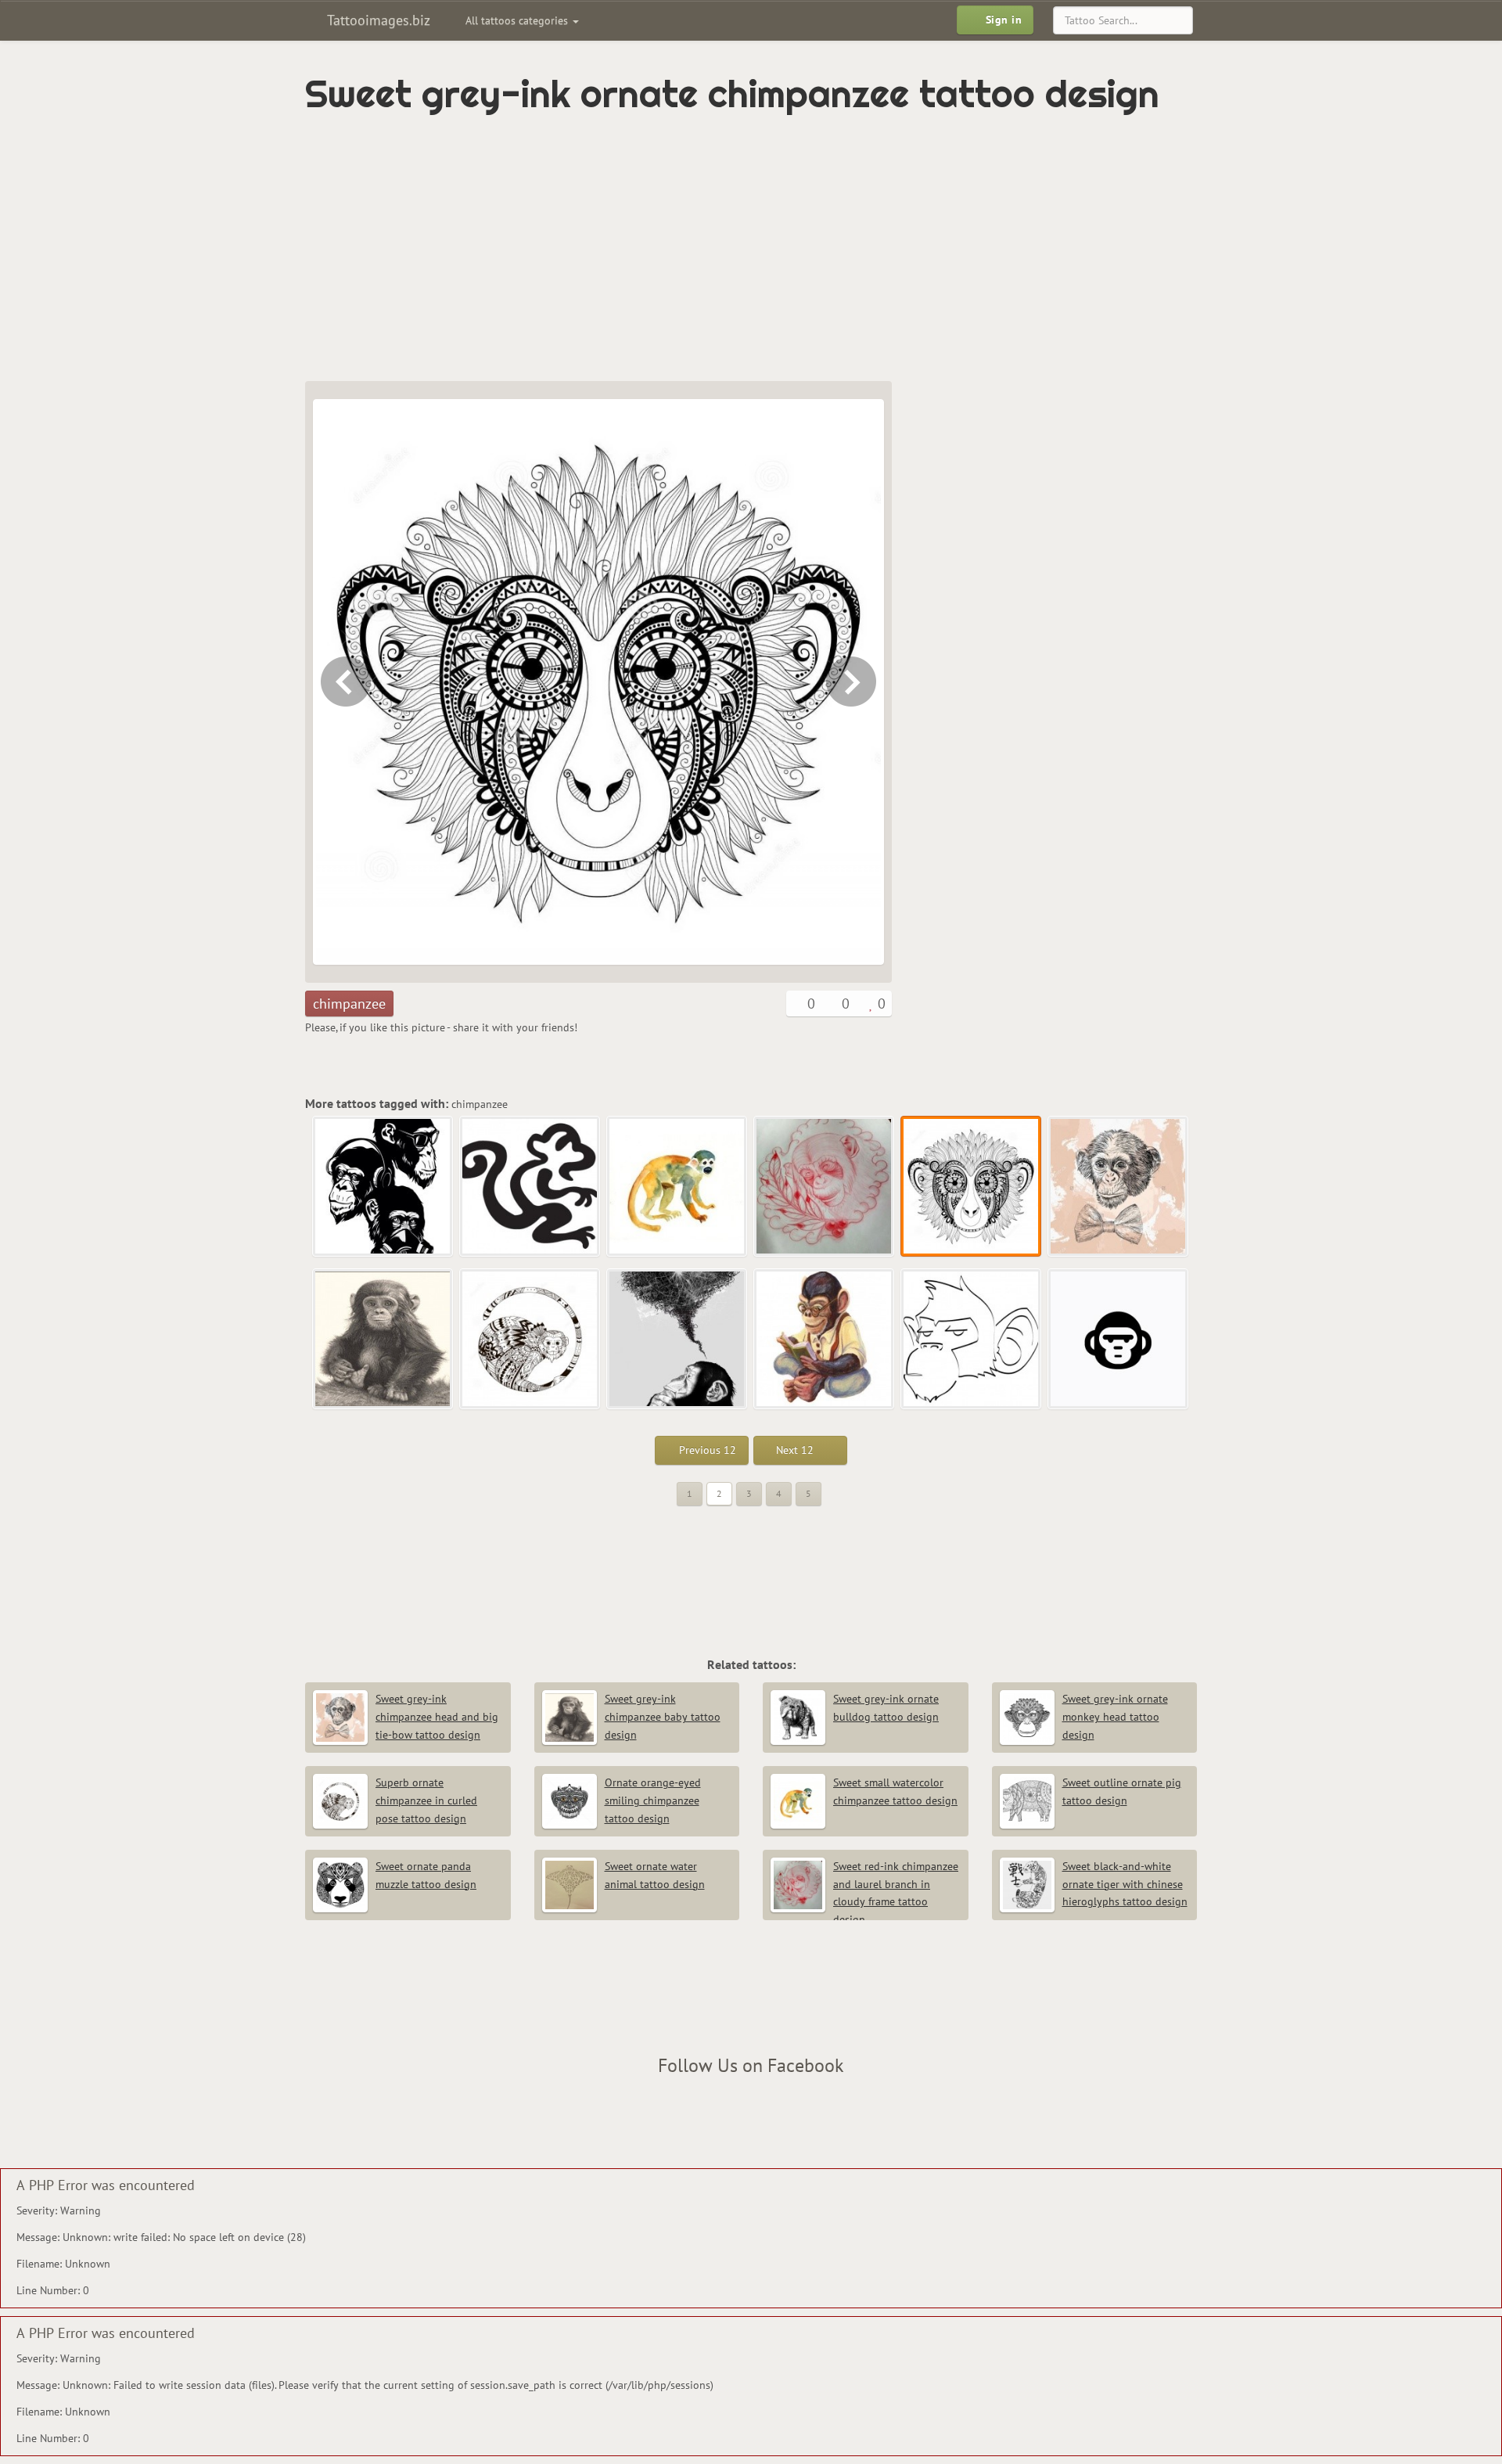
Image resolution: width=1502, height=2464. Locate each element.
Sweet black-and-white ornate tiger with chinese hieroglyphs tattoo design (1125, 1884)
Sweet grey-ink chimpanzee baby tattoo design (663, 1717)
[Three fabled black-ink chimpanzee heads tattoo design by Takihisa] (383, 1187)
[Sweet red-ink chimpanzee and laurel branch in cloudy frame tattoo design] (344, 682)
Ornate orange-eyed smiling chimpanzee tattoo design (653, 1800)
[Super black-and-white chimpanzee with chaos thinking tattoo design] (677, 1340)
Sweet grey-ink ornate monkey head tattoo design (1115, 1717)
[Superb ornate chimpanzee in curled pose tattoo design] (530, 1340)
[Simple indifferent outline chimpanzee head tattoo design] (972, 1340)
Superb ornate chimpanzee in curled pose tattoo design (426, 1800)
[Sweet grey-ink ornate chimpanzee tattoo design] (972, 1187)
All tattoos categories (518, 20)
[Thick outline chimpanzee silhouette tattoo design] (530, 1187)
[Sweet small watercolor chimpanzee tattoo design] (677, 1187)
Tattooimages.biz (377, 20)
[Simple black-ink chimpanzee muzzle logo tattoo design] (1119, 1340)
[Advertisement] (685, 248)
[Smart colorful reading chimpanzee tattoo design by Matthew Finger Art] (825, 1340)
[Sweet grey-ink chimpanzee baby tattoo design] (383, 1340)
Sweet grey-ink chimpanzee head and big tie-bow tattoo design (437, 1717)
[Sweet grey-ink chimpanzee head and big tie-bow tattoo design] (853, 682)
